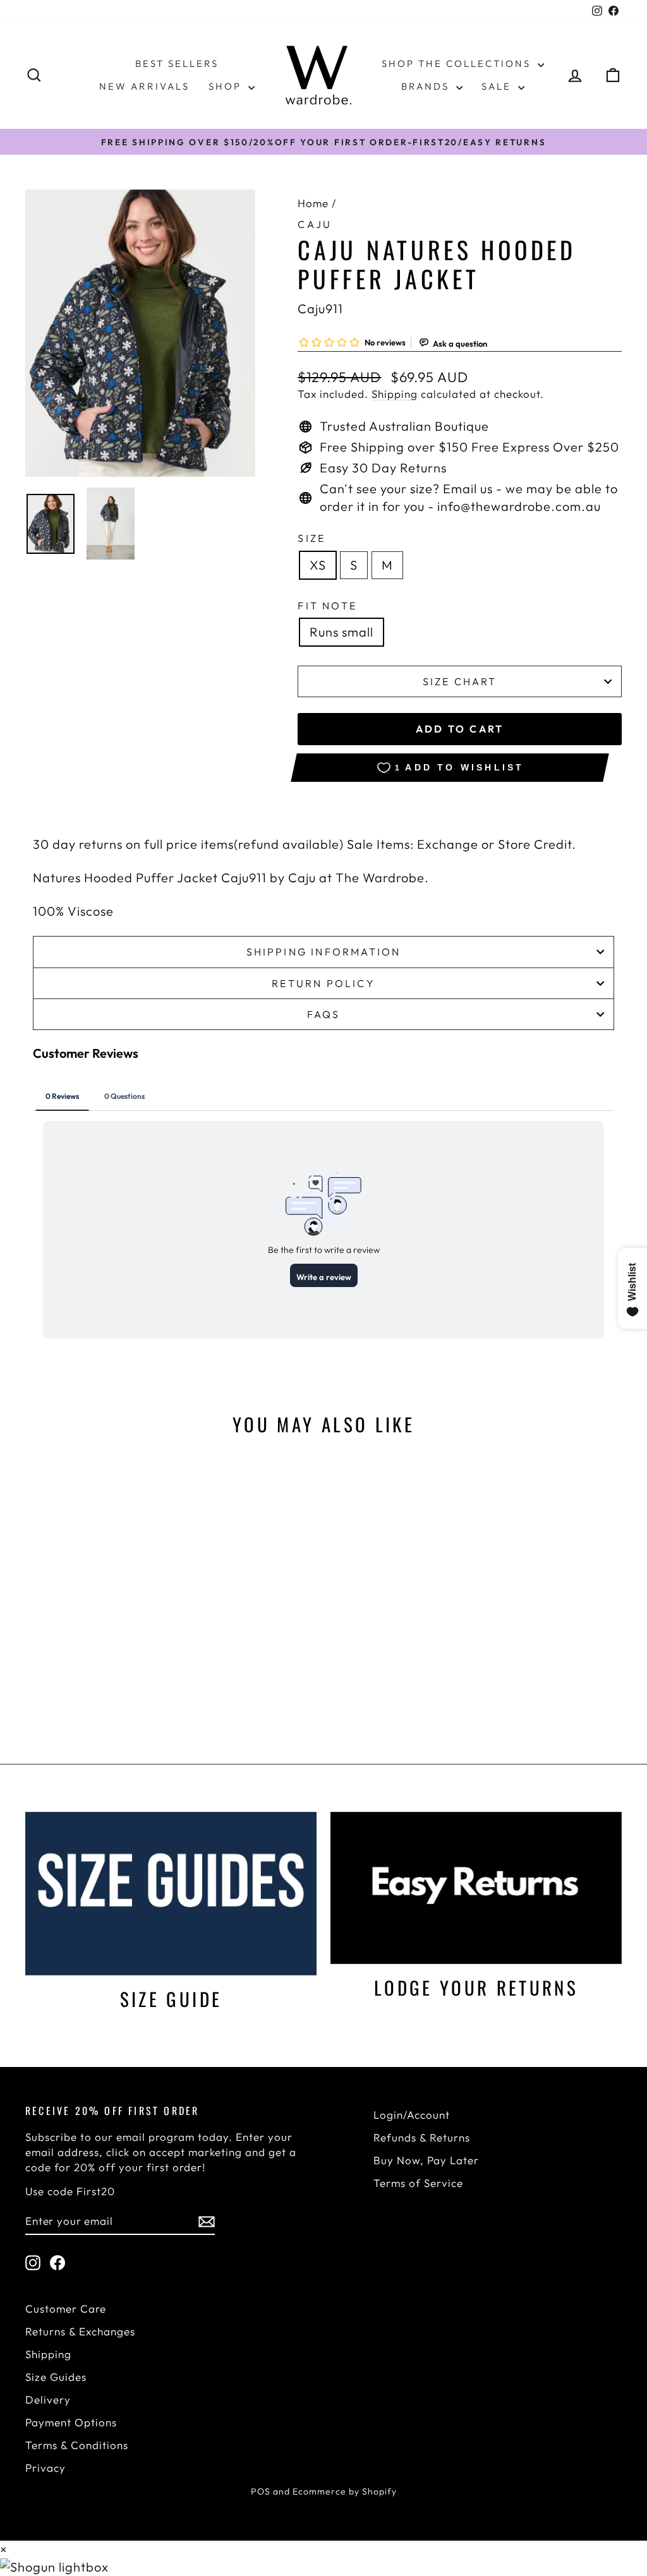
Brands (427, 86)
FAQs (324, 1014)
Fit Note (327, 606)
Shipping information (324, 952)
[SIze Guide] (171, 1894)
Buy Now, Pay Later (426, 2160)
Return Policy (323, 983)
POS (261, 2491)
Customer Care (66, 2309)
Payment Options (71, 2422)
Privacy (45, 2468)
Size (311, 538)
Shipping (395, 394)
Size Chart (460, 681)
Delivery (48, 2399)
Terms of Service (418, 2183)
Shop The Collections (458, 63)
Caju (315, 224)
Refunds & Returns (422, 2137)
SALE (498, 86)
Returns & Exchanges (80, 2331)
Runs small (342, 632)
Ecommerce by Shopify (345, 2491)
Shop (227, 86)
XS (318, 565)
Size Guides (56, 2377)
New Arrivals (144, 86)
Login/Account (412, 2115)
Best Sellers (177, 63)
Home (313, 203)
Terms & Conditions (77, 2445)
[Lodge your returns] (476, 1888)
